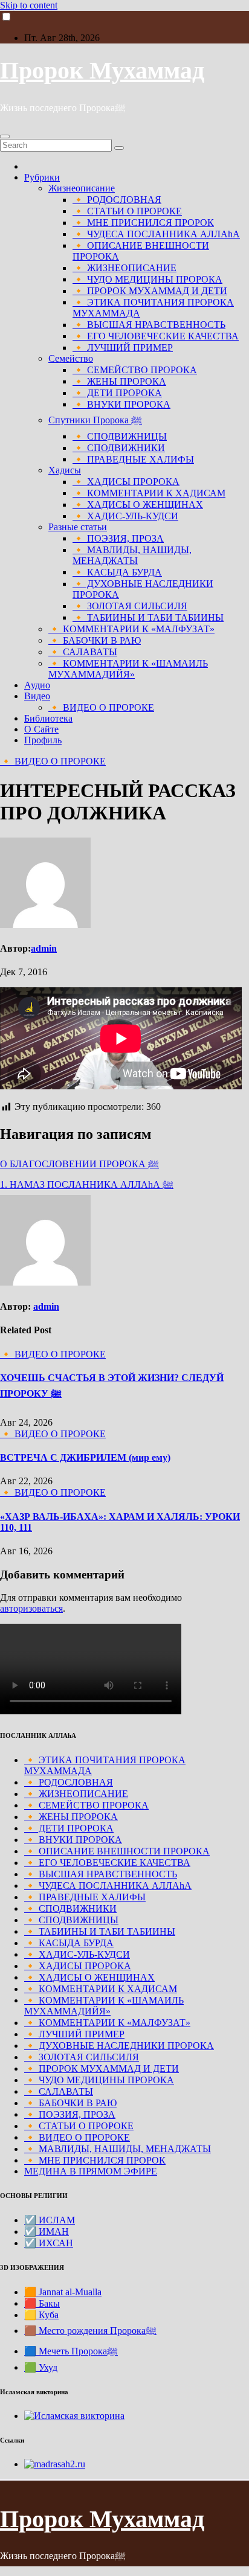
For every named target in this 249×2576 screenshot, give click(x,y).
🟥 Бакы (42, 2303)
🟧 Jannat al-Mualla (63, 2292)
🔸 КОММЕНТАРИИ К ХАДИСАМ (149, 493)
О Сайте (41, 729)
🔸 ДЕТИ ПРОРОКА (117, 393)
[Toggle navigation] (5, 136)
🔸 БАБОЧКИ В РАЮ (95, 640)
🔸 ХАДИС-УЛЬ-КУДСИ (125, 516)
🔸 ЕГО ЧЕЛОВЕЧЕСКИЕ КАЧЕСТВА (156, 336)
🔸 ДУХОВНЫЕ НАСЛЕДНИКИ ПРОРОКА (119, 2046)
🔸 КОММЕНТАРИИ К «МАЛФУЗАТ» (131, 629)
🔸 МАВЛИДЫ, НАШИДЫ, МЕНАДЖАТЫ (132, 555)
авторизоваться (31, 1608)
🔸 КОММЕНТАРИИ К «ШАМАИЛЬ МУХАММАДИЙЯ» (128, 669)
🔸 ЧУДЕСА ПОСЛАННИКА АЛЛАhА (156, 234)
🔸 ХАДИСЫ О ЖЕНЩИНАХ (138, 505)
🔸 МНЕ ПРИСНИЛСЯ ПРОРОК (143, 223)
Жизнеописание (82, 188)
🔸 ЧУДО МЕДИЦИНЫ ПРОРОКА (147, 279)
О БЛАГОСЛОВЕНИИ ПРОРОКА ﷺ (79, 1164)
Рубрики (42, 177)
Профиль (43, 740)
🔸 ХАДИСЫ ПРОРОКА (126, 482)
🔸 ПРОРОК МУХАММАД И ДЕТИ (150, 291)
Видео (37, 696)
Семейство (71, 358)
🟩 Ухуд (41, 2367)
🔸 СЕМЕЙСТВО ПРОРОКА (135, 370)
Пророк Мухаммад (102, 70)
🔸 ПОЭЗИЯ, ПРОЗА (118, 538)
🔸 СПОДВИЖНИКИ (119, 448)
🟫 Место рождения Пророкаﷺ (90, 2331)
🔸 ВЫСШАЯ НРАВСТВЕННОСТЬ (149, 325)
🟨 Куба (41, 2315)
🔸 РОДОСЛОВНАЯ (117, 200)
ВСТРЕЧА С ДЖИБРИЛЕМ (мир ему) (85, 1457)
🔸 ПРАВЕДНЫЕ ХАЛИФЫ (133, 459)
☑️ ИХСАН (49, 2243)
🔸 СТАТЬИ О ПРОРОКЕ (127, 211)
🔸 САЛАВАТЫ (83, 652)
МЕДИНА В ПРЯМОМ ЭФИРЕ (91, 2171)
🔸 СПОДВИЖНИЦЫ (120, 436)
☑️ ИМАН (47, 2232)
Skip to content (29, 5)
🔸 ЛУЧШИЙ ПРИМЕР (123, 348)
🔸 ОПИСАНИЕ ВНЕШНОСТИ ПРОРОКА (117, 1851)
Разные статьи (78, 527)
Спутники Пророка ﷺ (95, 420)
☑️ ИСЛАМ (50, 2220)
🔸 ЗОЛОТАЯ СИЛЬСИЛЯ (130, 606)
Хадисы (65, 470)
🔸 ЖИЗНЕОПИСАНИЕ (124, 268)
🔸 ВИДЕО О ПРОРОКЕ (101, 707)
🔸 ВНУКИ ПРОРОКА (121, 404)
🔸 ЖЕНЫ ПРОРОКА (119, 381)
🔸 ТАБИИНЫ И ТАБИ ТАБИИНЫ (148, 617)
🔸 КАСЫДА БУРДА (117, 572)
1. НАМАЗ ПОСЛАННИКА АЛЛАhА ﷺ (87, 1184)
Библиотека (48, 718)
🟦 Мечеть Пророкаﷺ (71, 2351)
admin (44, 948)
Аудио (37, 685)
